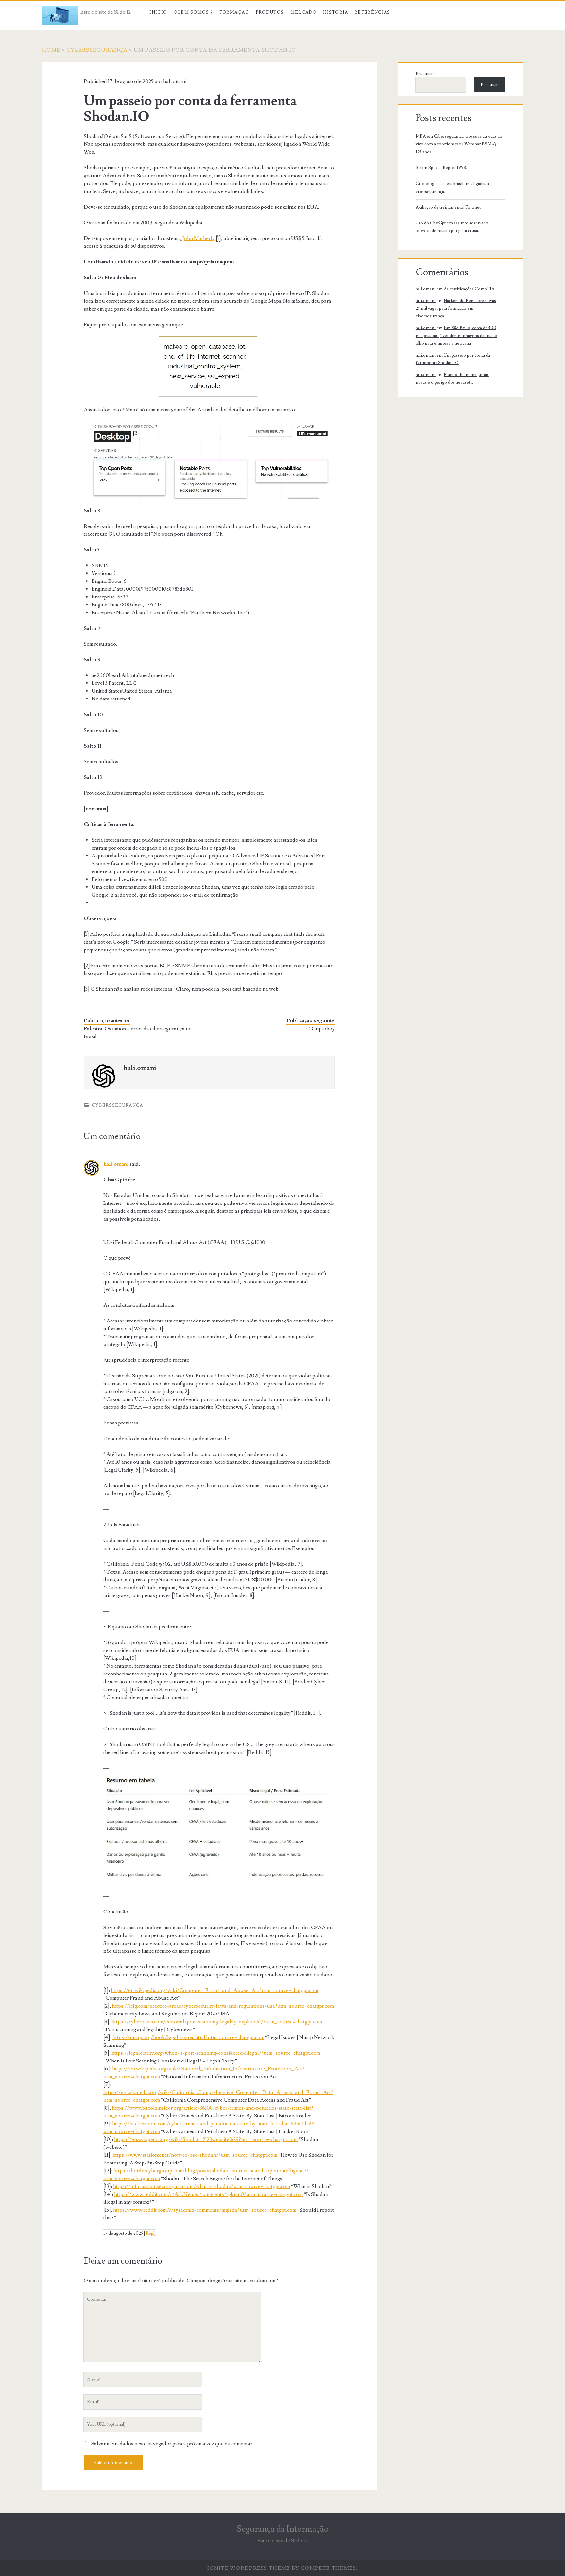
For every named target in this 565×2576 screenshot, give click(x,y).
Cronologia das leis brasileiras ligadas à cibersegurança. (452, 188)
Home (51, 50)
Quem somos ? (193, 12)
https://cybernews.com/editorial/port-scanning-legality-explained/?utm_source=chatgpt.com (217, 2022)
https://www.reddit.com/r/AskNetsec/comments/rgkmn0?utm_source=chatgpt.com (208, 2194)
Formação (234, 12)
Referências (372, 12)
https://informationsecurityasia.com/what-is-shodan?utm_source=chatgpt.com (202, 2186)
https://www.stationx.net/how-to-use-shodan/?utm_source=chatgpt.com (195, 2155)
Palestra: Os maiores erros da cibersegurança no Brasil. (138, 1033)
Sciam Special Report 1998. (441, 168)
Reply (151, 2233)
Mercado (304, 12)
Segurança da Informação (283, 2529)
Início (158, 12)
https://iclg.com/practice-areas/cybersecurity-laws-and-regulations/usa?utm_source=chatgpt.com (223, 2006)
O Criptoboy (321, 1029)
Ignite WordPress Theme (249, 2568)
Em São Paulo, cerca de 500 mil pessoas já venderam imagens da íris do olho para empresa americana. (456, 336)
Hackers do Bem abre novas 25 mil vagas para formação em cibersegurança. (456, 308)
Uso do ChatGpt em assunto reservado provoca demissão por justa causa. (452, 227)
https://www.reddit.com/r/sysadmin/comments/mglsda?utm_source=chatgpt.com (205, 2210)
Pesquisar (425, 74)
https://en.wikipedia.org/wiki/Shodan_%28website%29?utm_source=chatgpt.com (206, 2139)
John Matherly (198, 238)
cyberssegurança (97, 50)
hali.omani (175, 81)
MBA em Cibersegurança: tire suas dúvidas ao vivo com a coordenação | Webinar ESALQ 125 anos (459, 144)
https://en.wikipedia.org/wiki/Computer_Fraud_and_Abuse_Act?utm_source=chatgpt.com (214, 1990)
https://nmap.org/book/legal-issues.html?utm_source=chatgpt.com (188, 2037)
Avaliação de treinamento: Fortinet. (449, 207)
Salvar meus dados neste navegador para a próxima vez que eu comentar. (172, 2444)
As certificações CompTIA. (470, 289)
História (335, 12)
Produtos (270, 12)
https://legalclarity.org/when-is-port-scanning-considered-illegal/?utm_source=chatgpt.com (216, 2053)
